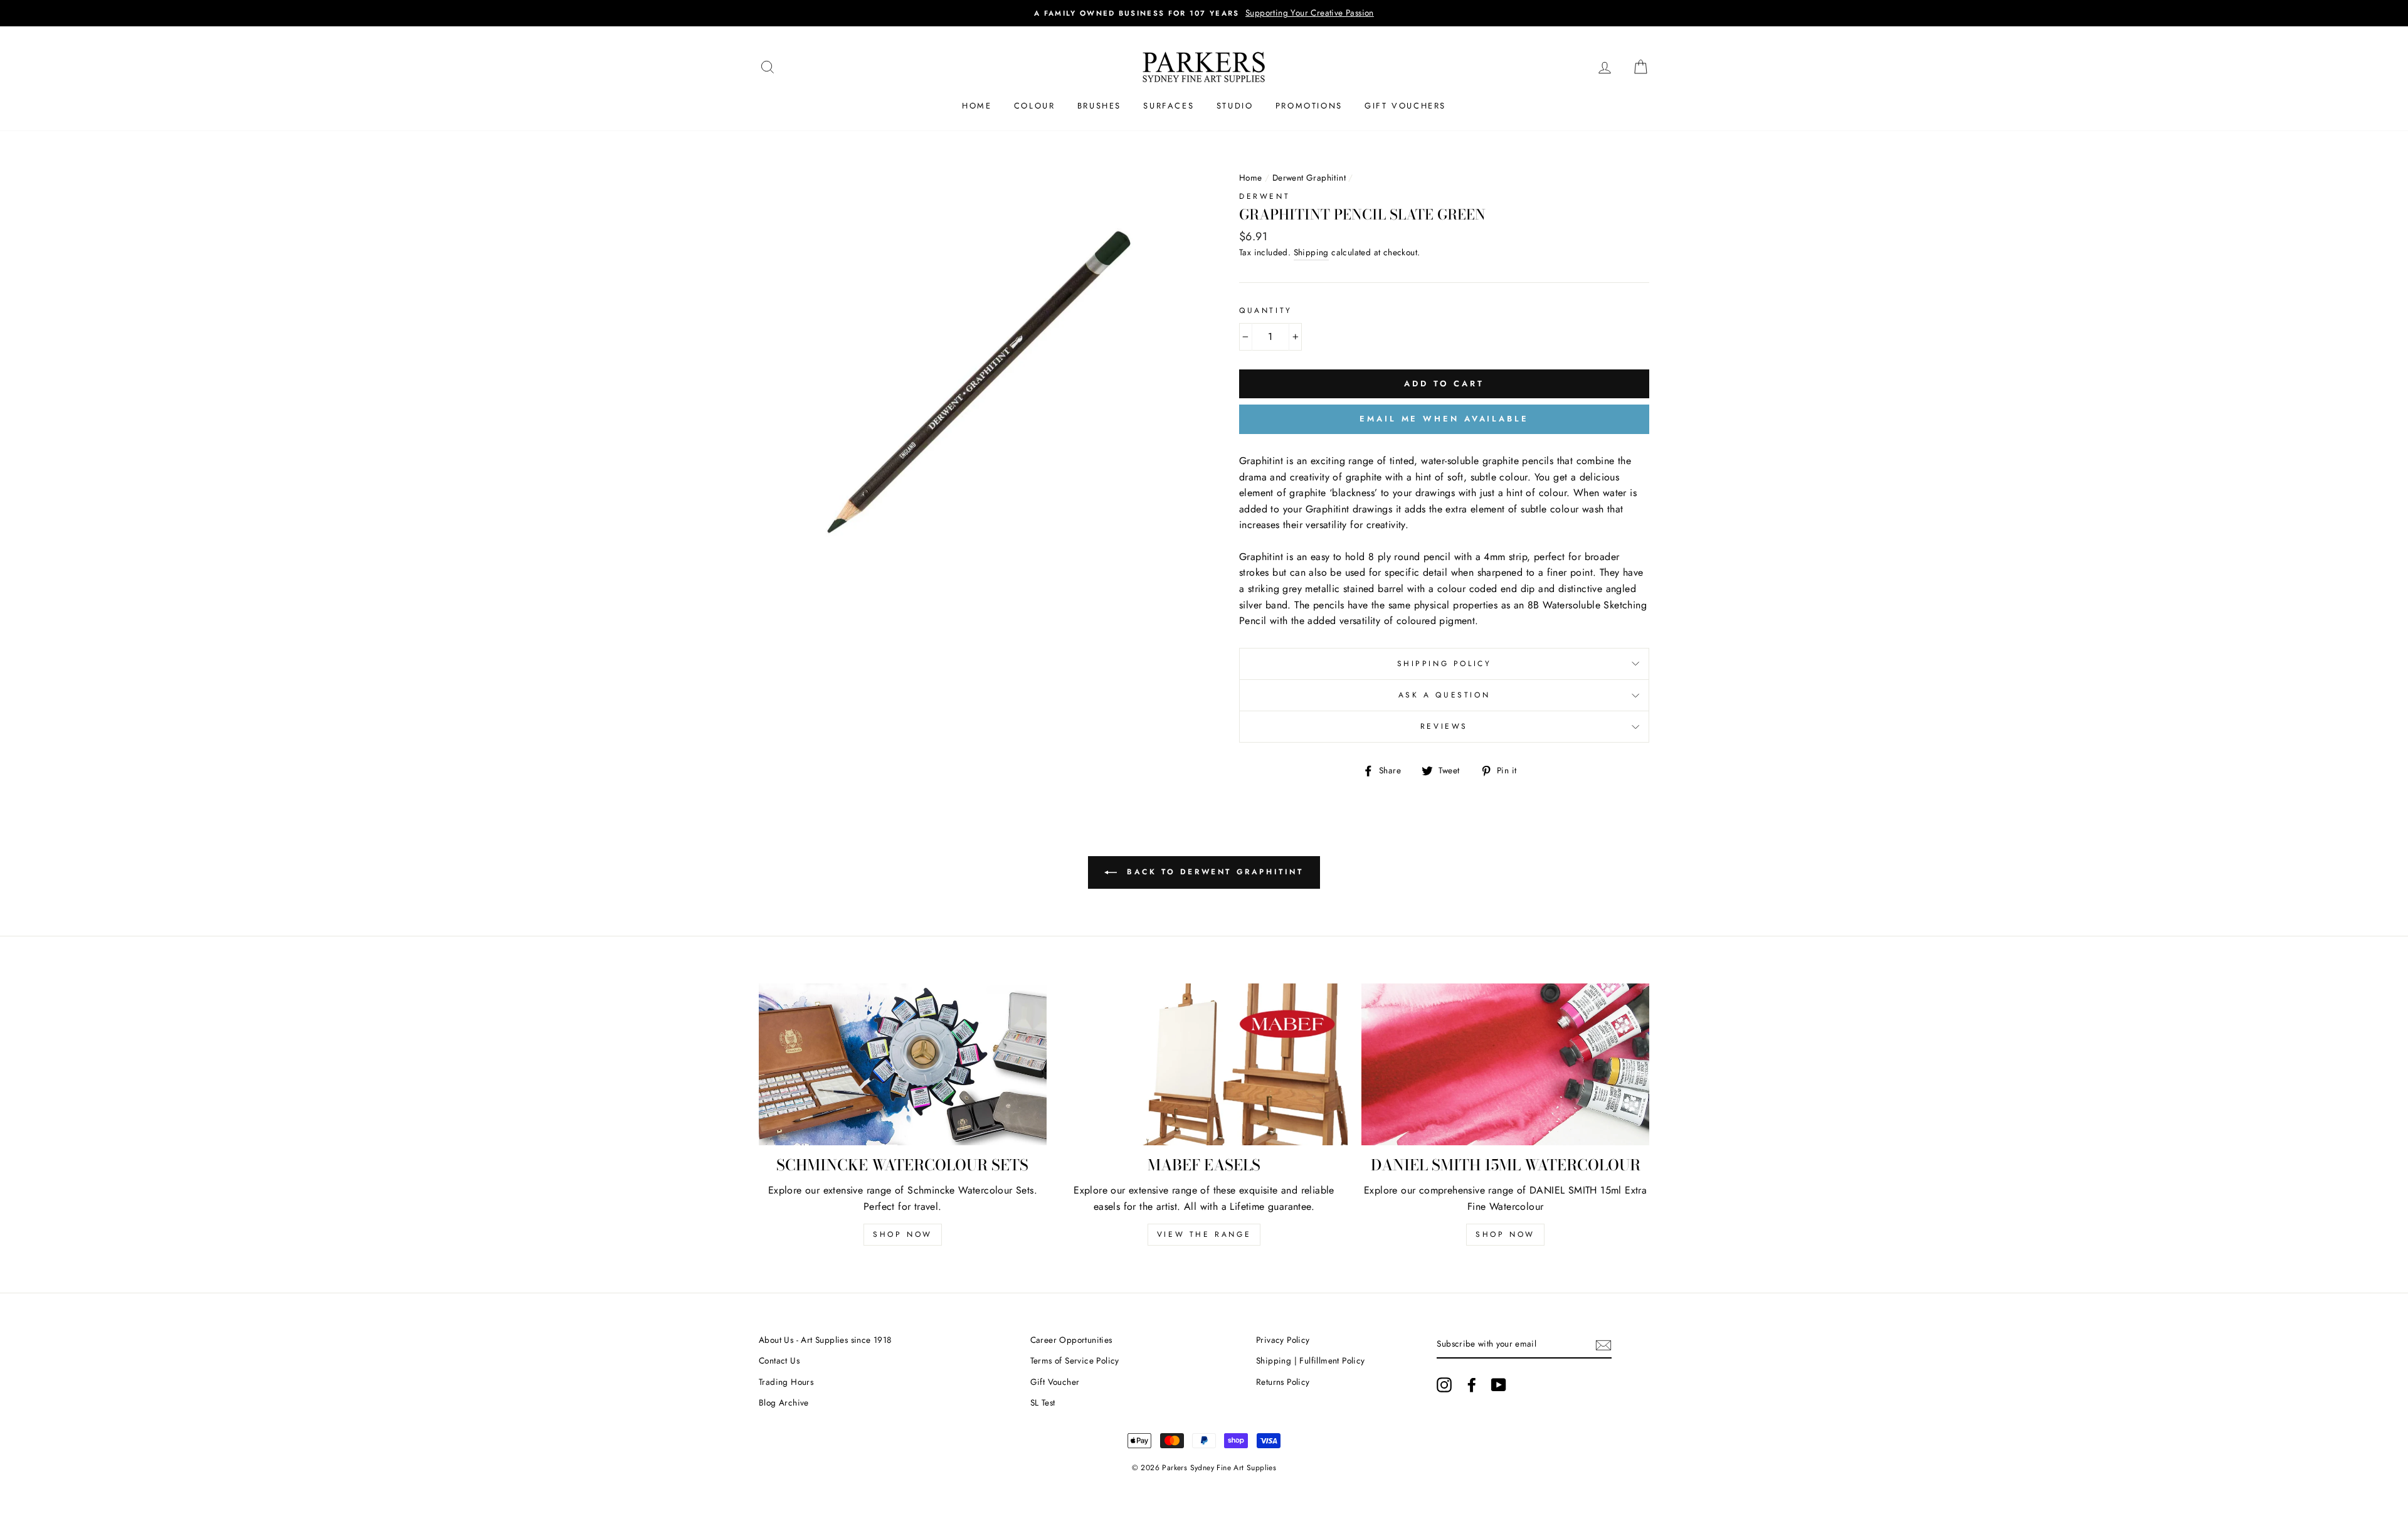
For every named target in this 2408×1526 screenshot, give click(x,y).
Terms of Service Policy (1075, 1360)
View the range (1204, 1234)
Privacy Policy (1283, 1340)
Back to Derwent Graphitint (1212, 872)
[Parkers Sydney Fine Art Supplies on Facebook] (1472, 1385)
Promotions (1309, 106)
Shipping (1311, 252)
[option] (1204, 13)
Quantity (1266, 310)
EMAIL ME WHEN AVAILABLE (1444, 419)
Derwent (1265, 196)
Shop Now (903, 1234)
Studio (1235, 106)
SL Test (1043, 1402)
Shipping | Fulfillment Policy (1311, 1360)
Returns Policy (1283, 1382)
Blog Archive (784, 1402)
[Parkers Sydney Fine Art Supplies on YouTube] (1499, 1385)
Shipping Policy (1444, 664)
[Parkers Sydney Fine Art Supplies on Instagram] (1444, 1385)
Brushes (1099, 106)
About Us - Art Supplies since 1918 (825, 1340)
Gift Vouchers (1405, 106)
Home (977, 106)
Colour (1035, 106)
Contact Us (779, 1360)
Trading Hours (786, 1382)
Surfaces (1169, 106)
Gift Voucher (1055, 1382)
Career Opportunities (1071, 1340)
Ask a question (1444, 695)
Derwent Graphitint (1309, 178)
